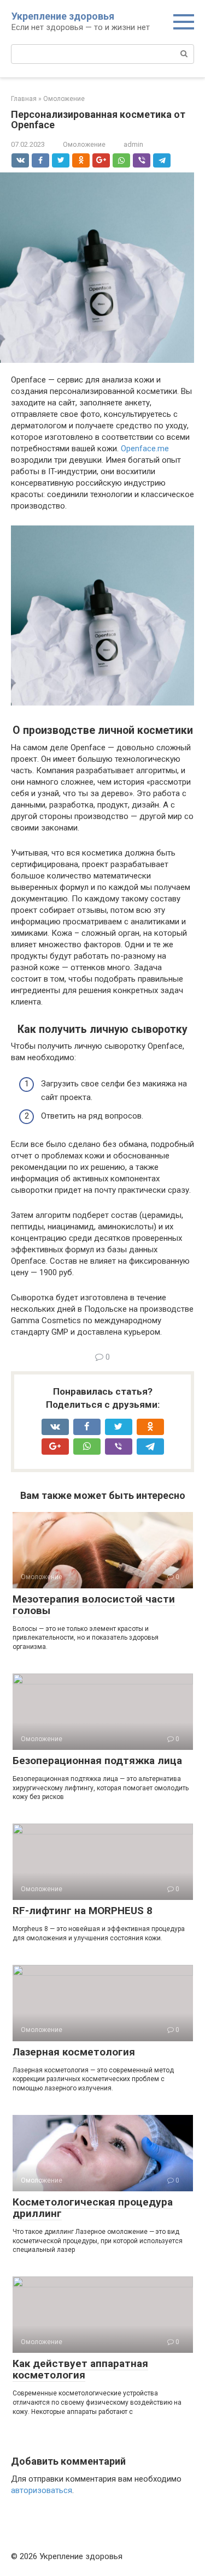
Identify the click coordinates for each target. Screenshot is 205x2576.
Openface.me (145, 449)
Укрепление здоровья (63, 16)
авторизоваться (42, 2490)
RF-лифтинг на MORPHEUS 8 (83, 1911)
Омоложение (84, 144)
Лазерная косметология (74, 2052)
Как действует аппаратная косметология (80, 2369)
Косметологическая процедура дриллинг (93, 2208)
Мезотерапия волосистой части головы (94, 1605)
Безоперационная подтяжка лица (97, 1761)
